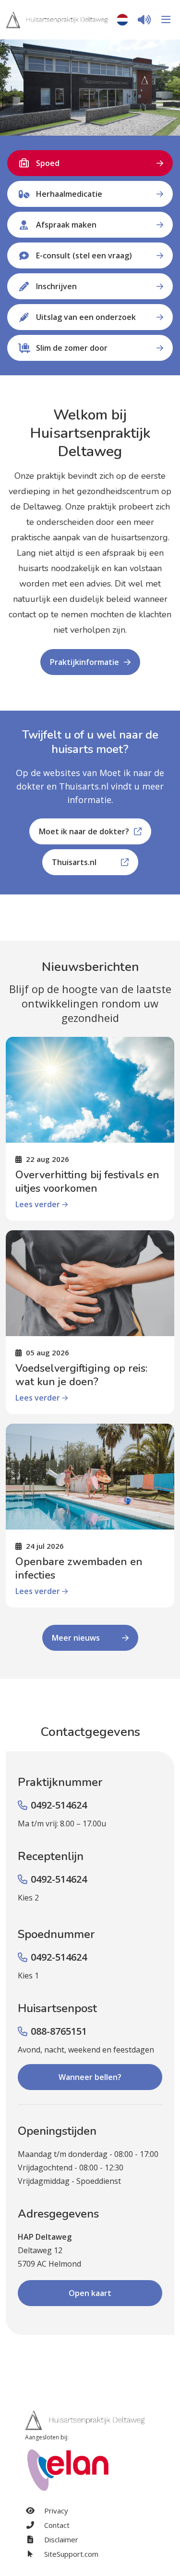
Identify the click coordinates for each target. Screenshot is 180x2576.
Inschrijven (56, 286)
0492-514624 (59, 1805)
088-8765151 (59, 2031)
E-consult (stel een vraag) (84, 255)
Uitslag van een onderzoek (86, 317)
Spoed (48, 163)
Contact (56, 2525)
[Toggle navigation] (164, 20)
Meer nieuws (76, 1638)
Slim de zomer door (72, 348)
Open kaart (90, 2293)
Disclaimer (60, 2539)
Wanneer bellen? (90, 2077)
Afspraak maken (66, 225)
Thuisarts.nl (74, 862)
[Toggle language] (122, 20)
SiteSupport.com (70, 2554)
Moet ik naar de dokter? (84, 831)
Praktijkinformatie (84, 662)
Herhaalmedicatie (69, 194)
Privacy (55, 2511)
